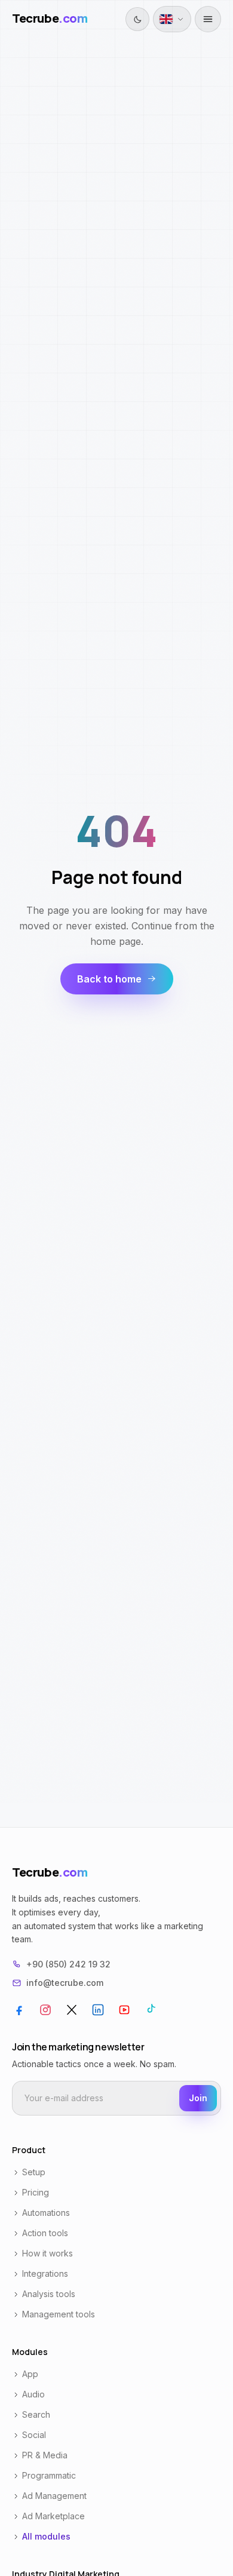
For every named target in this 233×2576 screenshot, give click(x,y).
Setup (34, 2172)
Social (34, 2435)
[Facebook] (19, 2010)
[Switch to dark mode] (137, 19)
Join (198, 2098)
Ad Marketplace (53, 2516)
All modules (46, 2536)
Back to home (109, 979)
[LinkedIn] (98, 2010)
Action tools (45, 2233)
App (30, 2374)
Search (36, 2414)
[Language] (172, 19)
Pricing (36, 2192)
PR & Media (45, 2455)
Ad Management (54, 2496)
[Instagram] (45, 2010)
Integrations (45, 2273)
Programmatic (49, 2475)
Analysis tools (49, 2294)
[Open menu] (208, 19)
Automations (46, 2213)
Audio (33, 2394)
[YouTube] (124, 2010)
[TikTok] (151, 2010)
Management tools (59, 2314)
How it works (47, 2253)
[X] (72, 2010)
